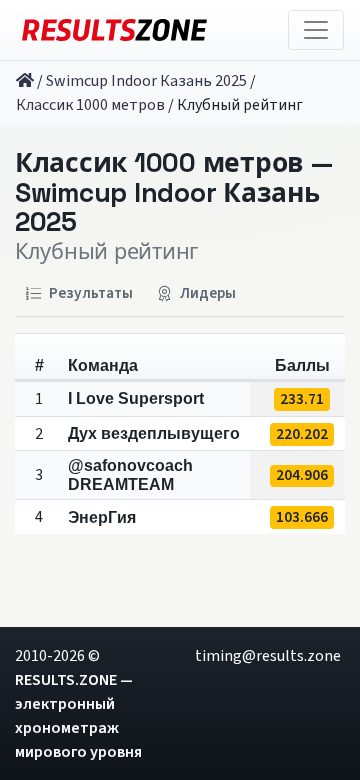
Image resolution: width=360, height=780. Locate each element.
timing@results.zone (268, 656)
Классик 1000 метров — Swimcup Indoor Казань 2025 (173, 193)
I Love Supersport (136, 398)
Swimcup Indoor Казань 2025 (146, 81)
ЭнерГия (102, 517)
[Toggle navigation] (316, 30)
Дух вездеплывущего (154, 433)
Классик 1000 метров (90, 105)
